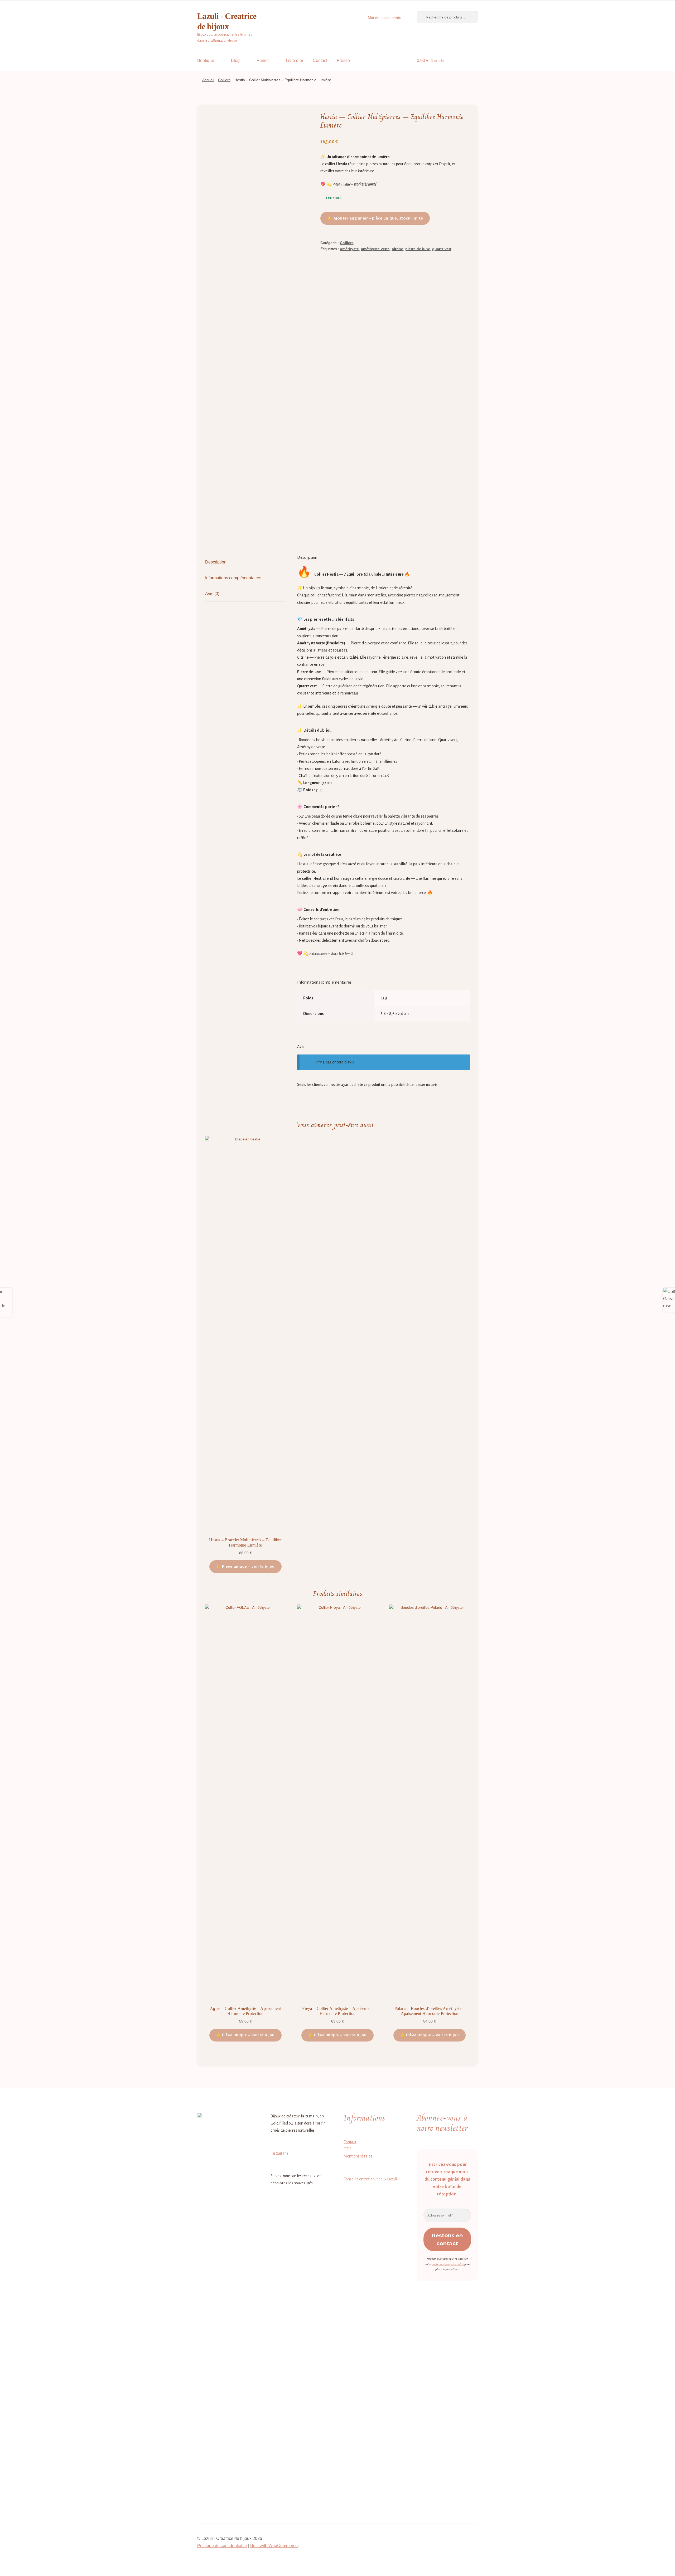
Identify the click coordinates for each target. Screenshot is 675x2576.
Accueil (208, 80)
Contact (320, 60)
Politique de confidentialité (222, 2546)
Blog (235, 60)
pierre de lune (418, 249)
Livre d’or (295, 60)
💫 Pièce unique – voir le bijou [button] (245, 1566)
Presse (343, 60)
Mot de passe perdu (385, 18)
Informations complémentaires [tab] (233, 578)
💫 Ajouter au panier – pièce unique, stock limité (375, 218)
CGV (347, 2149)
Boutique (206, 60)
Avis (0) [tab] (212, 594)
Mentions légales (358, 2156)
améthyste (349, 249)
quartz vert (442, 249)
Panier (263, 60)
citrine (397, 249)
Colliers (224, 80)
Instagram (279, 2153)
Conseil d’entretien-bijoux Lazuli (370, 2179)
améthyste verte (375, 249)
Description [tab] (216, 562)
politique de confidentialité (448, 2264)
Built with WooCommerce (274, 2546)
